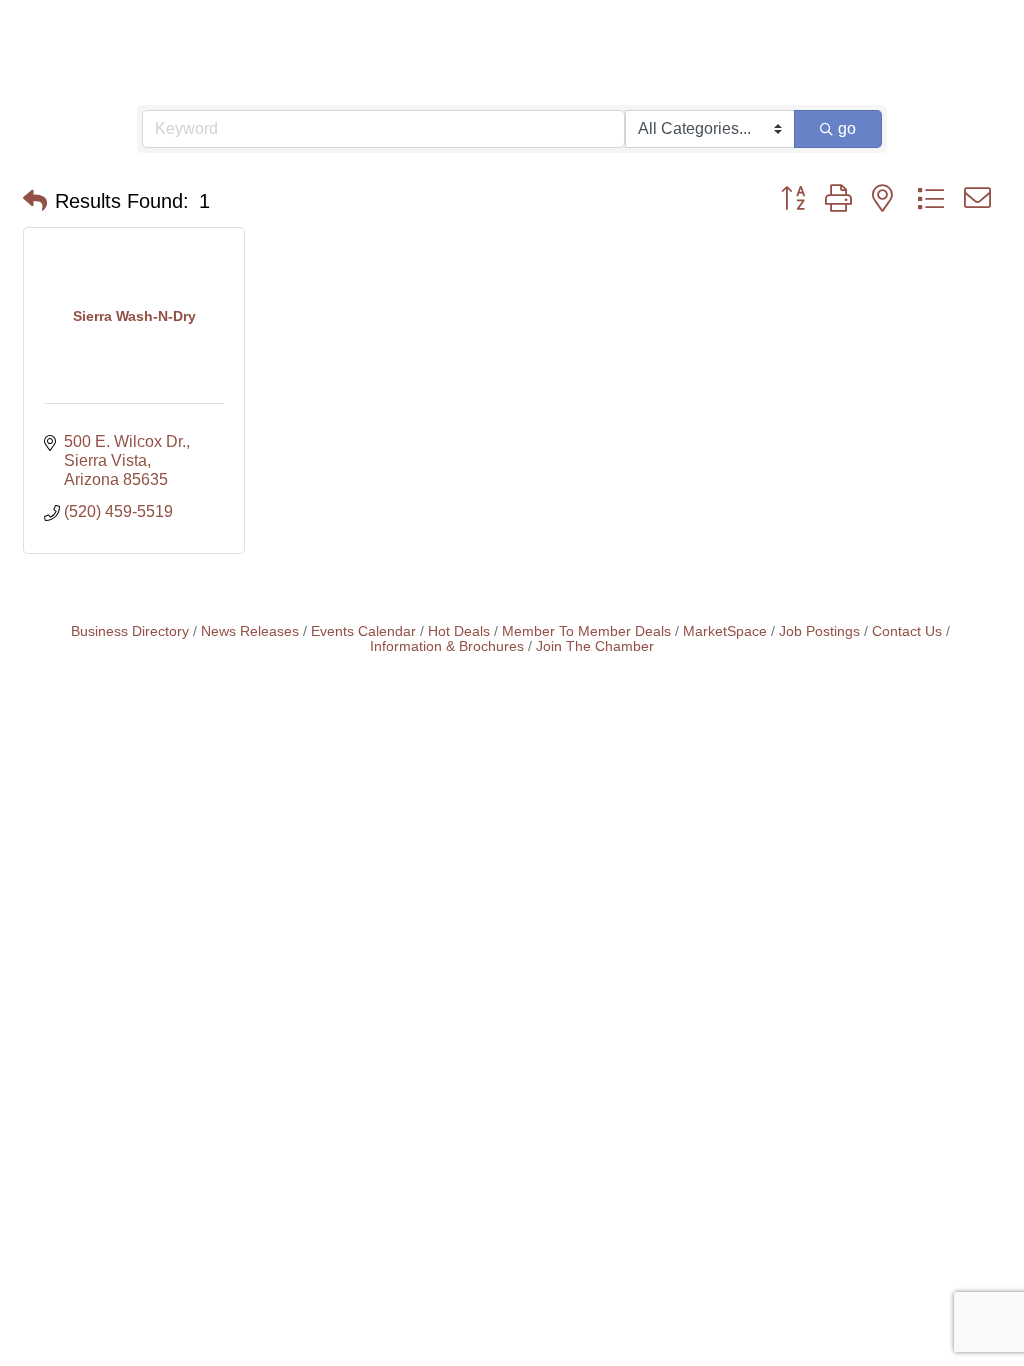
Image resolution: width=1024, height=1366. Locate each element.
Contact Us (907, 631)
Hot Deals (459, 631)
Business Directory (130, 631)
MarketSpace (725, 631)
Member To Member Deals (586, 631)
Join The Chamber (595, 646)
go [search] (847, 128)
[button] (35, 201)
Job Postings (819, 631)
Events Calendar (363, 631)
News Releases (250, 631)
